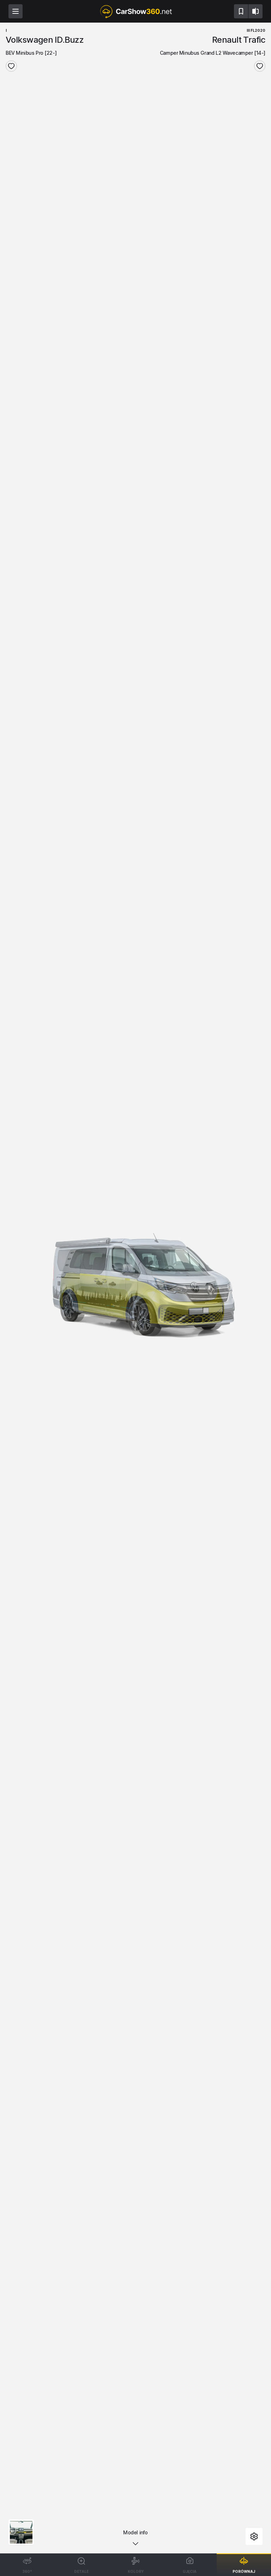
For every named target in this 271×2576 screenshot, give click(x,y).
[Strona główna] (135, 11)
